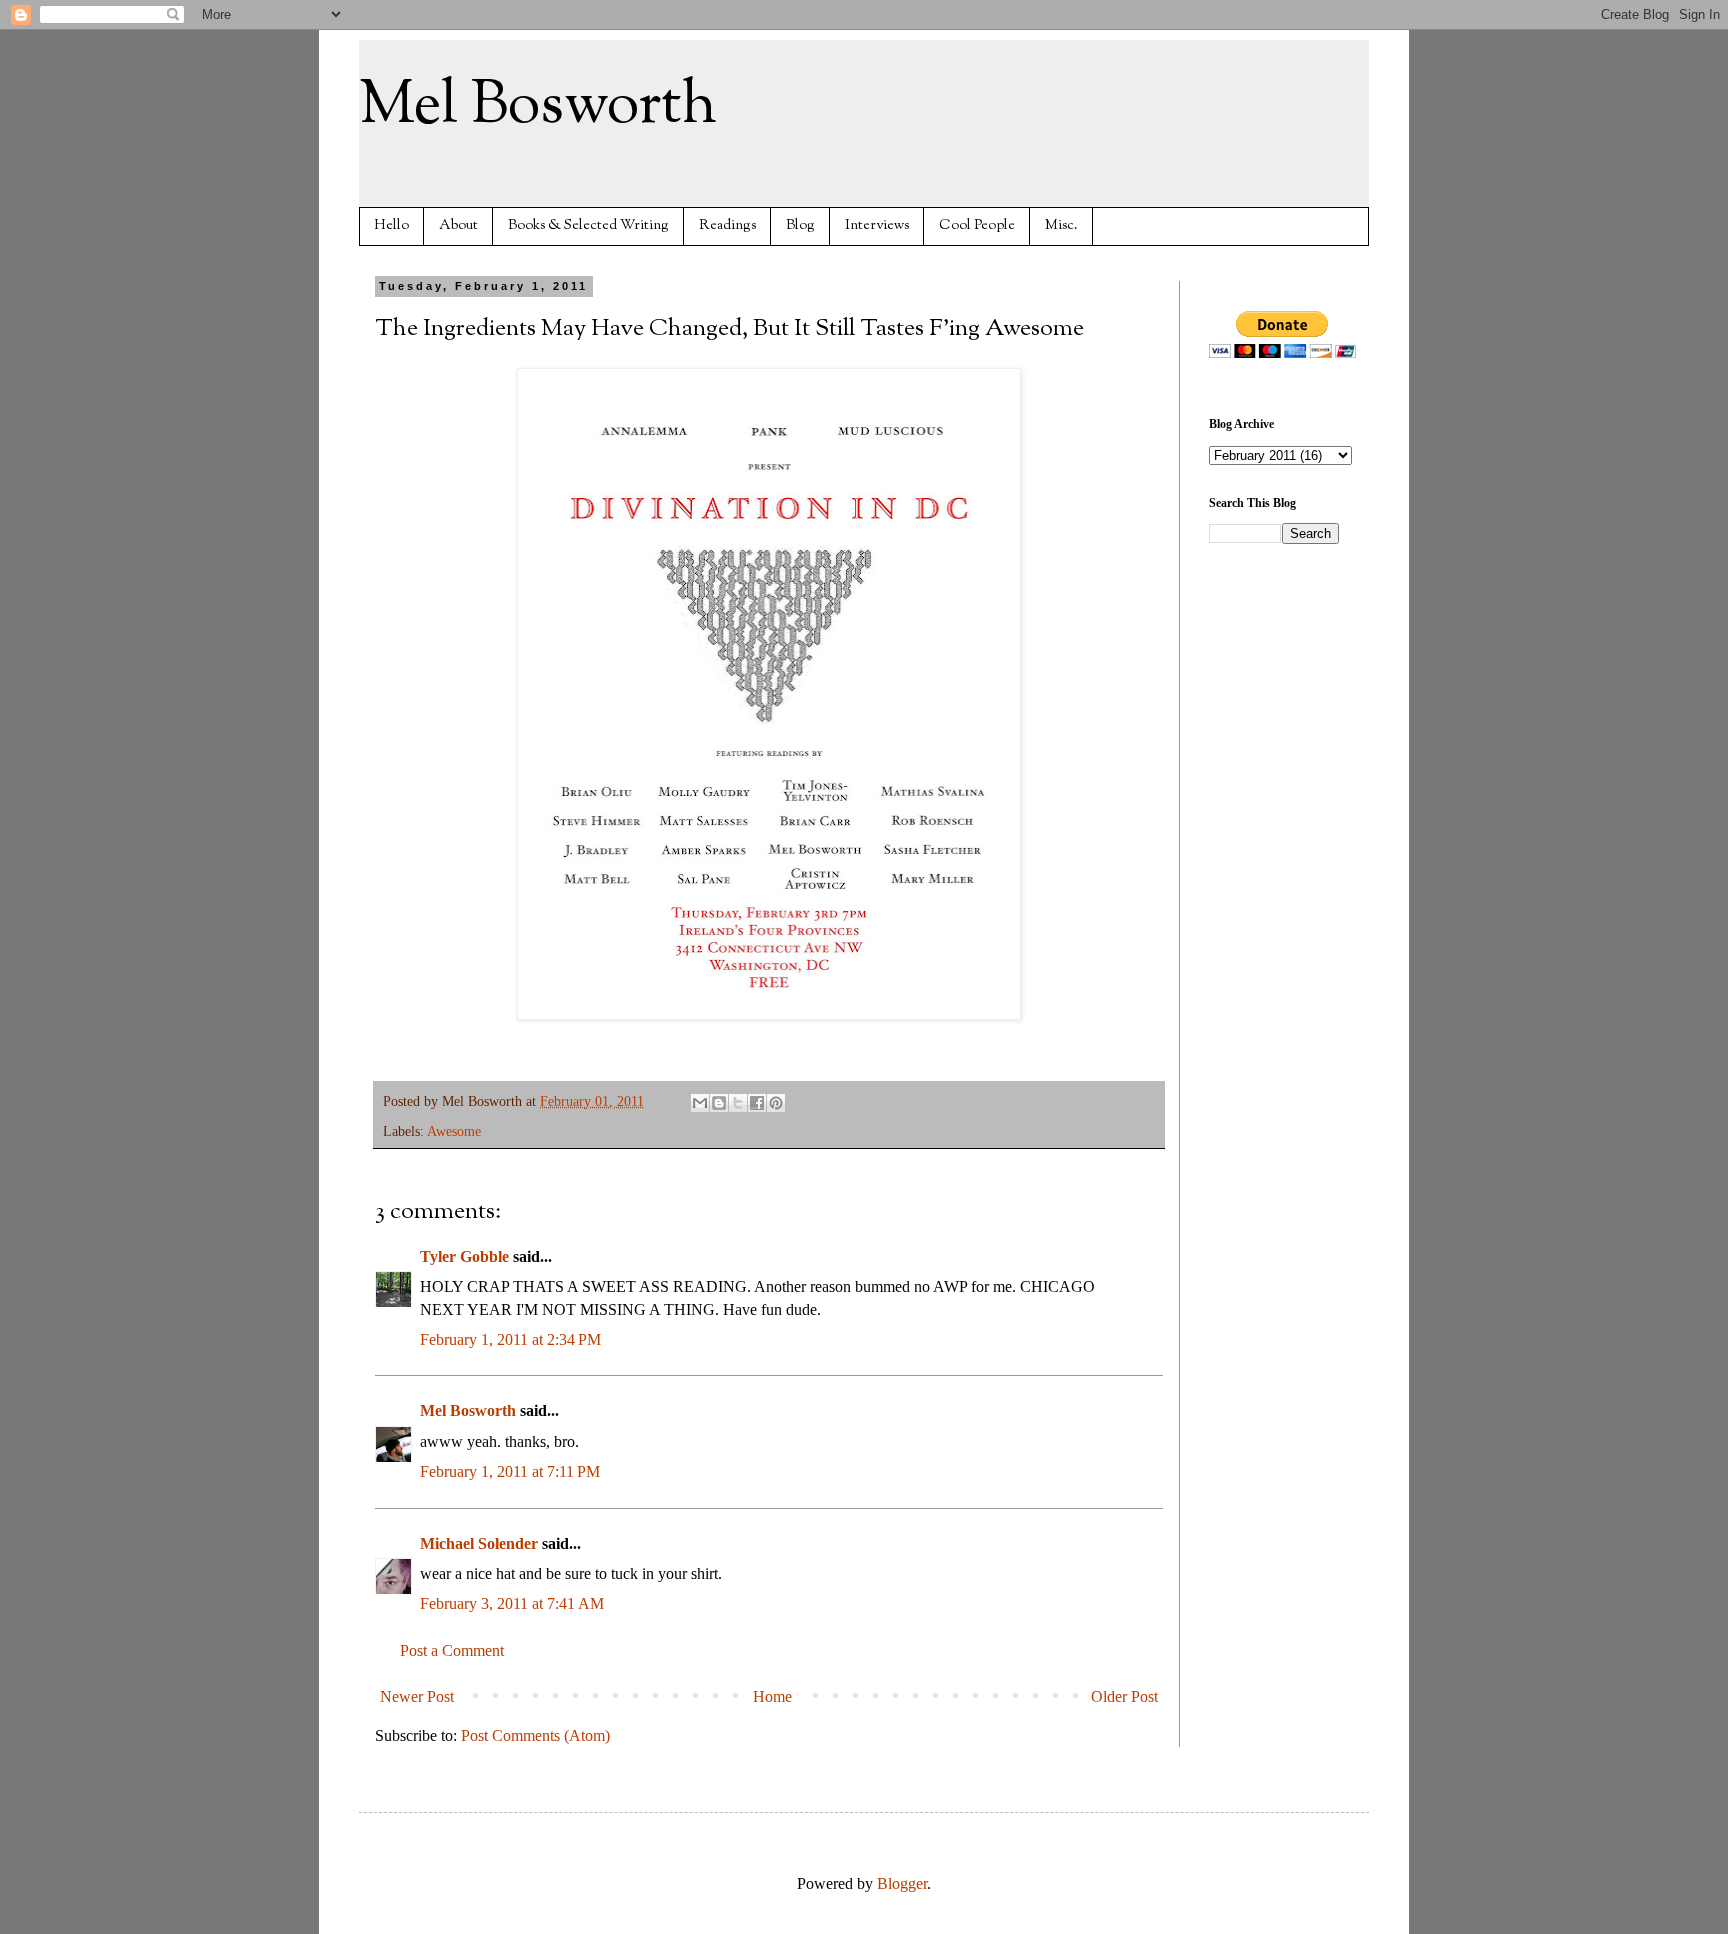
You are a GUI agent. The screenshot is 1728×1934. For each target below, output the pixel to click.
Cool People (977, 225)
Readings (727, 225)
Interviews (877, 225)
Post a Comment (452, 1650)
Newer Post (417, 1696)
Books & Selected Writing (588, 225)
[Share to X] (738, 1103)
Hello (391, 225)
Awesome (454, 1131)
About (458, 225)
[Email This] (700, 1103)
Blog (800, 225)
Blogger (902, 1883)
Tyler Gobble (464, 1256)
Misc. (1061, 225)
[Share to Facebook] (757, 1103)
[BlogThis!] (719, 1103)
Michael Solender (479, 1543)
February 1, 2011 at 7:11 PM (510, 1471)
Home (772, 1696)
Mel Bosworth (538, 106)
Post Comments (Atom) (535, 1735)
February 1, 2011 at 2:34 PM (510, 1339)
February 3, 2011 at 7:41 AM (512, 1603)
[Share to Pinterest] (776, 1103)
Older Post (1124, 1696)
